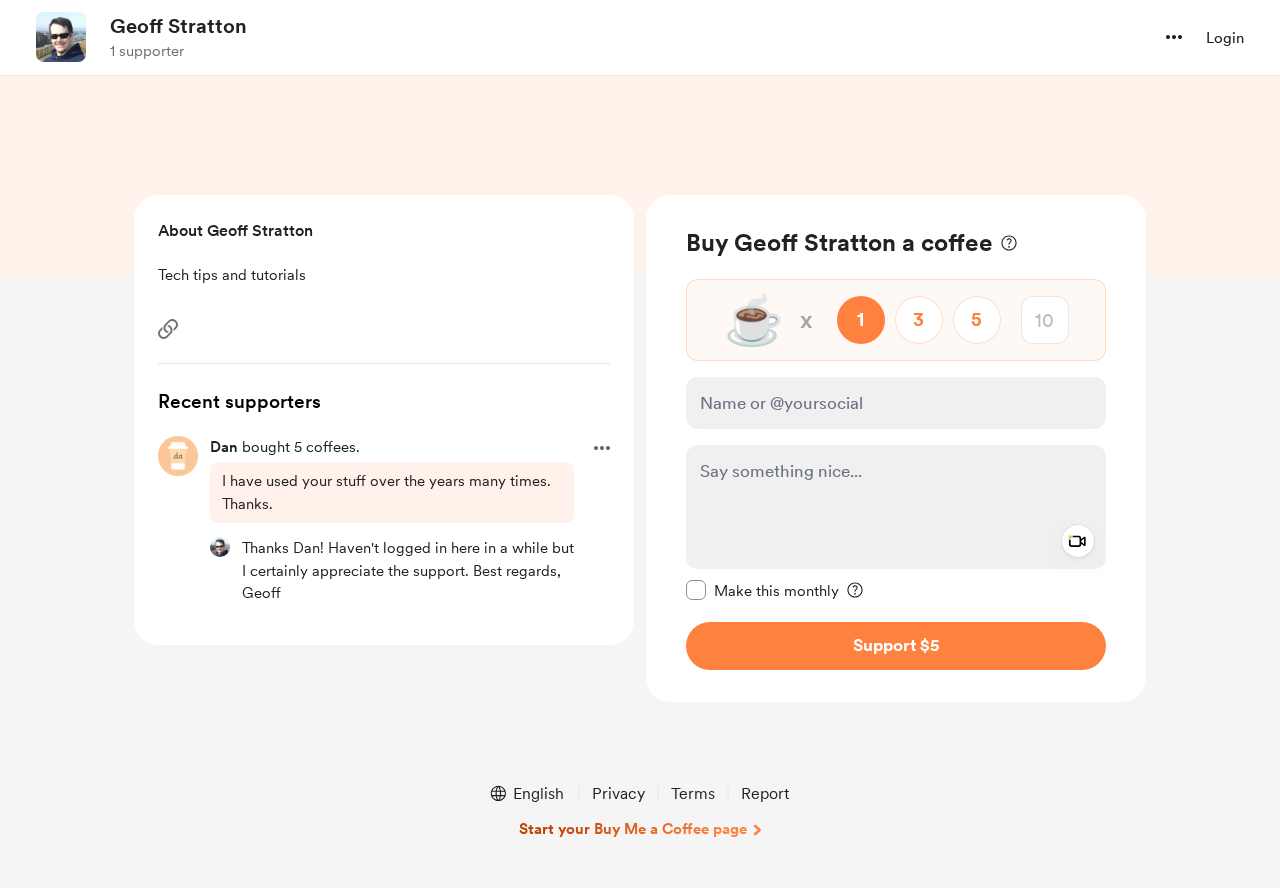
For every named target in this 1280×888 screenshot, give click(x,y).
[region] (896, 448)
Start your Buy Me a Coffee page (633, 829)
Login (1225, 38)
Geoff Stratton (178, 26)
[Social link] (168, 329)
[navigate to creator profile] (61, 37)
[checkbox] (762, 590)
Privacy (618, 793)
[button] (1174, 37)
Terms (693, 793)
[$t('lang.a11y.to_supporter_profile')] (220, 547)
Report (765, 793)
